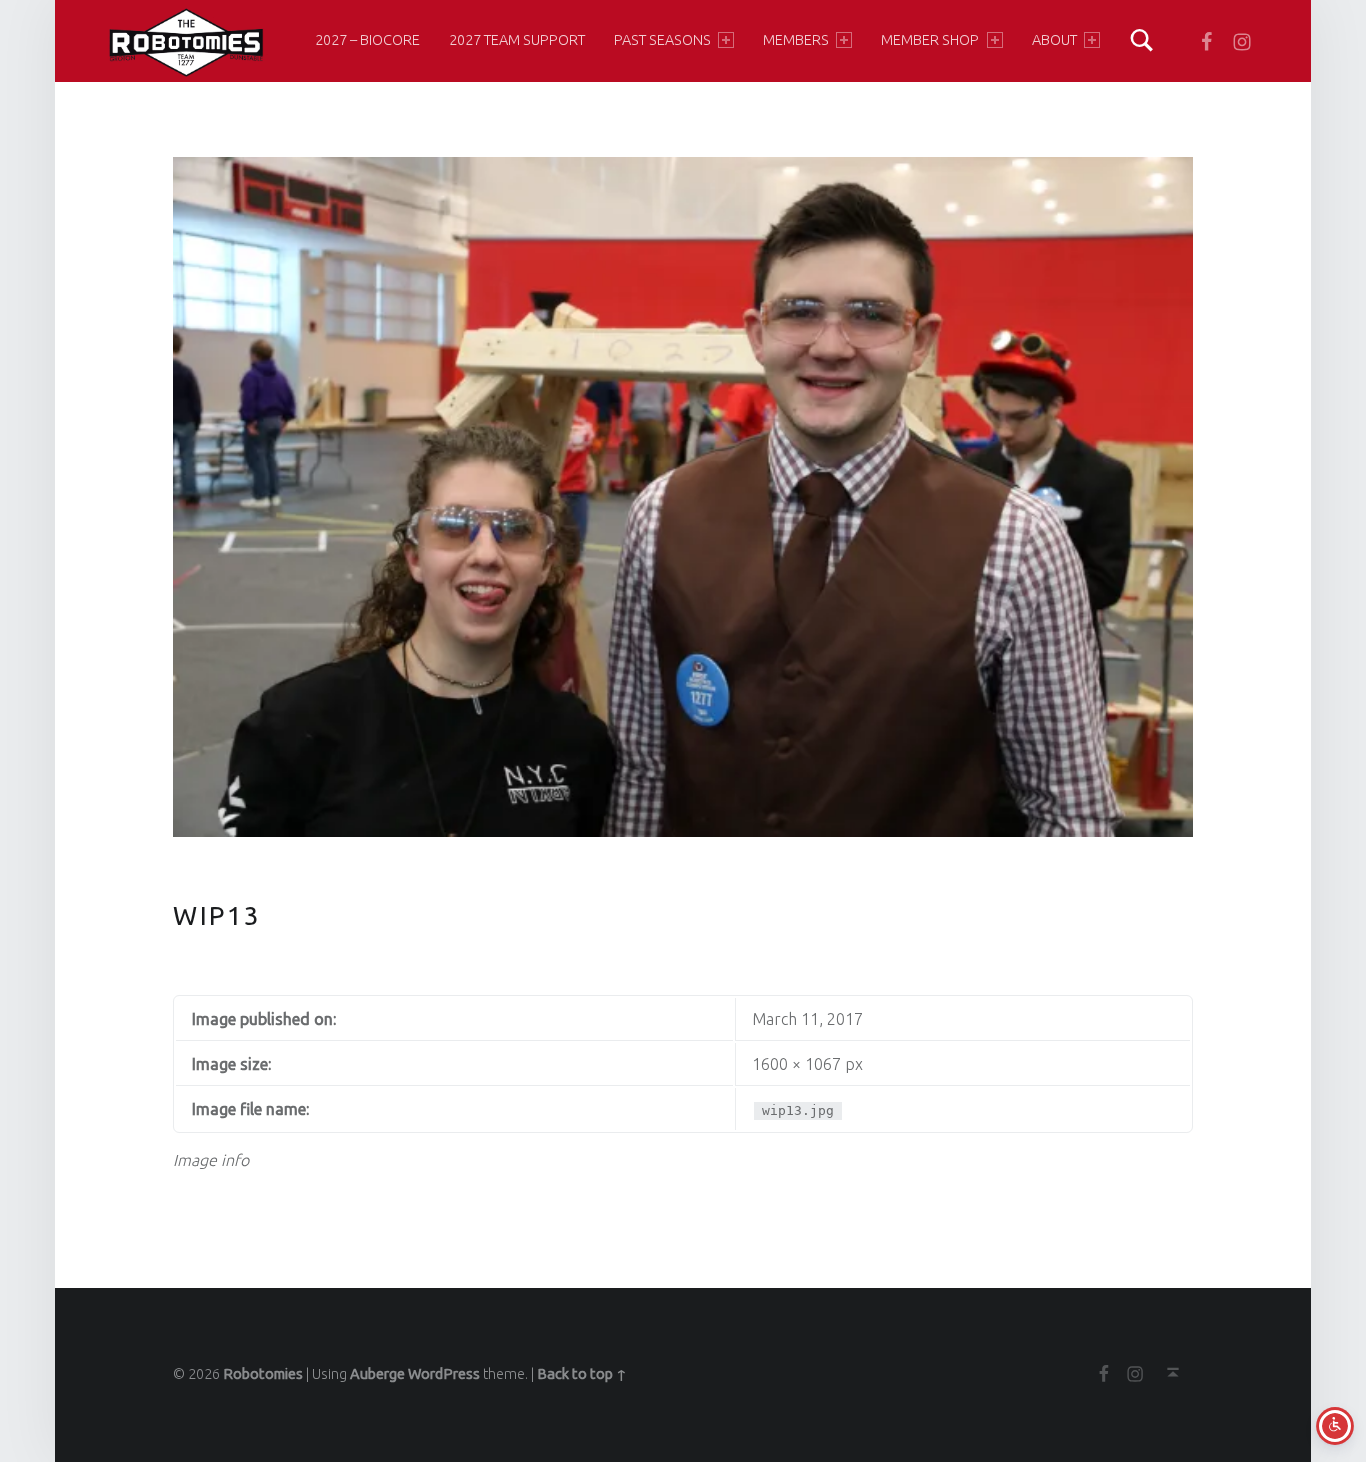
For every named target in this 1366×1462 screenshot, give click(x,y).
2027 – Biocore (367, 40)
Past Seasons (662, 40)
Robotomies (263, 1374)
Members (796, 40)
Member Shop (930, 40)
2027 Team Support (517, 40)
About (1054, 40)
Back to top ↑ (582, 1374)
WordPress (444, 1374)
